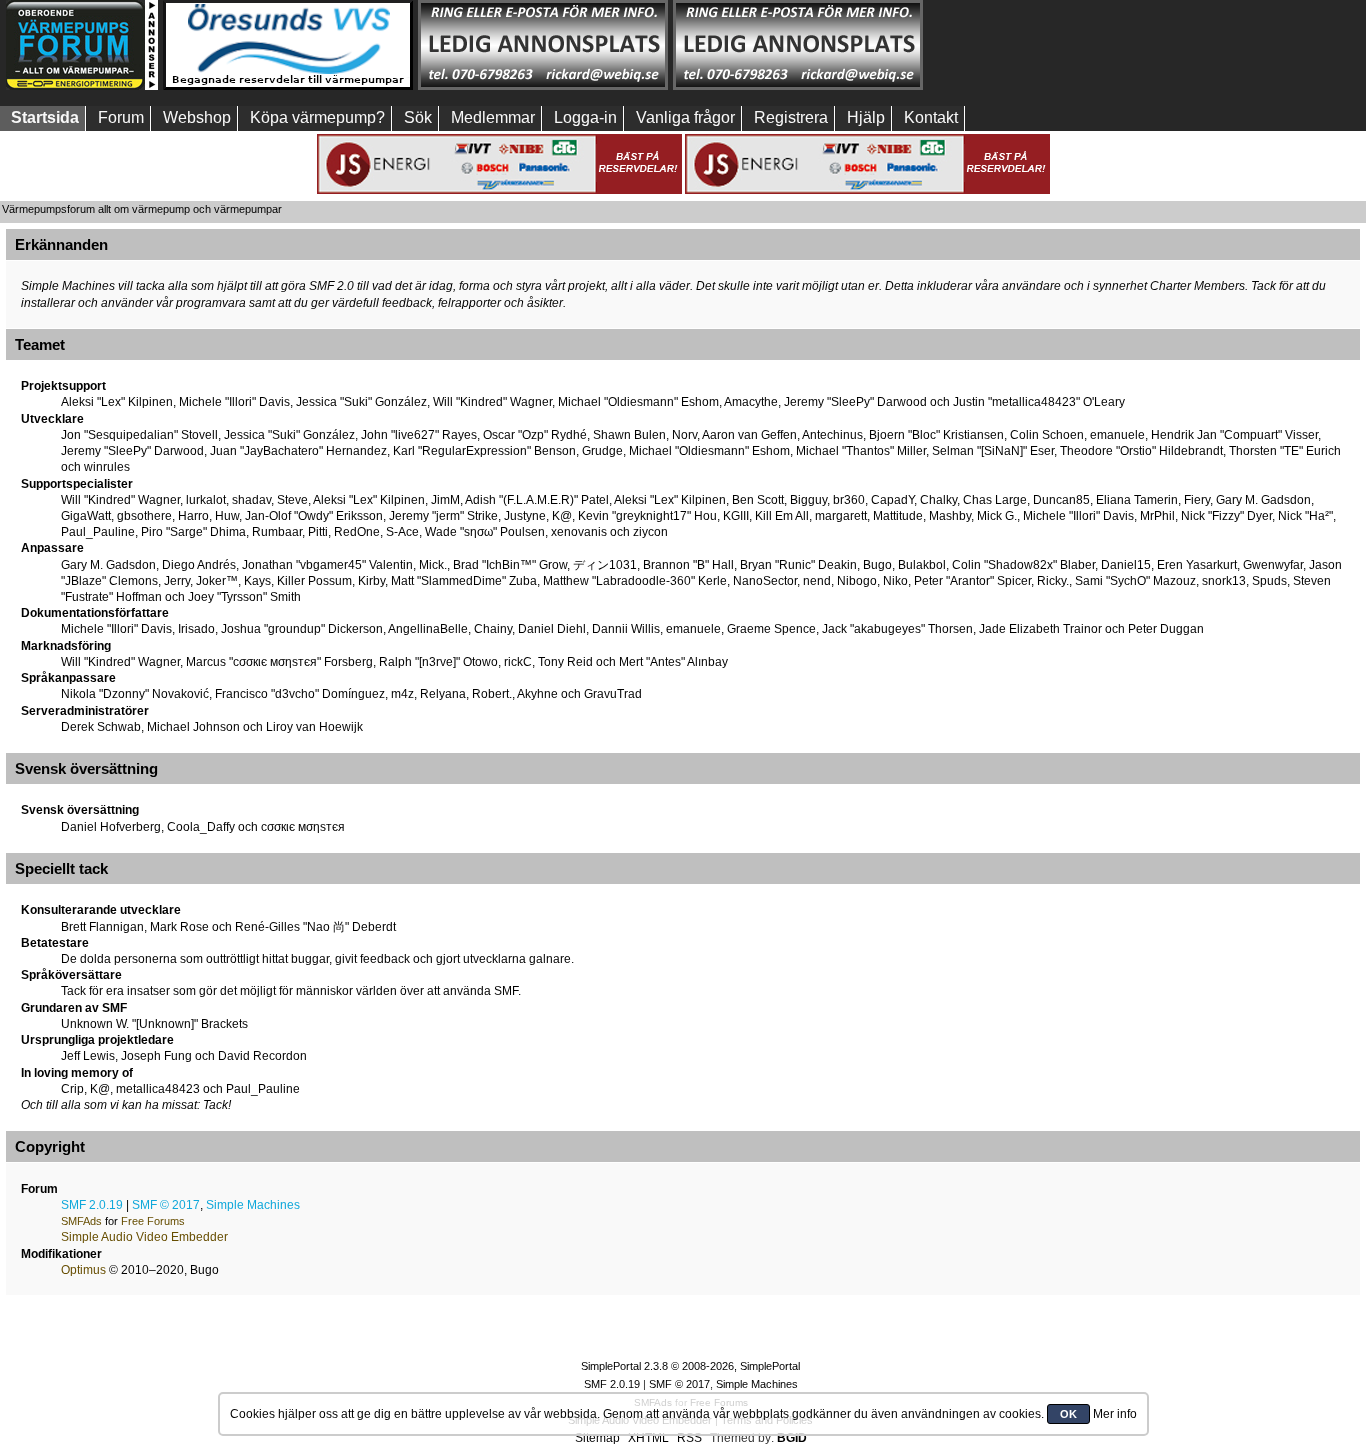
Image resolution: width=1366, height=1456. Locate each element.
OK (1068, 1414)
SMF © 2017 (166, 1205)
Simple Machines (253, 1205)
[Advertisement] (1053, 45)
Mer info (1115, 1414)
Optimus (83, 1270)
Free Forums (153, 1221)
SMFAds (81, 1221)
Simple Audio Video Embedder (144, 1237)
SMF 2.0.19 (92, 1205)
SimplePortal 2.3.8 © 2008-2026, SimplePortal (690, 1366)
